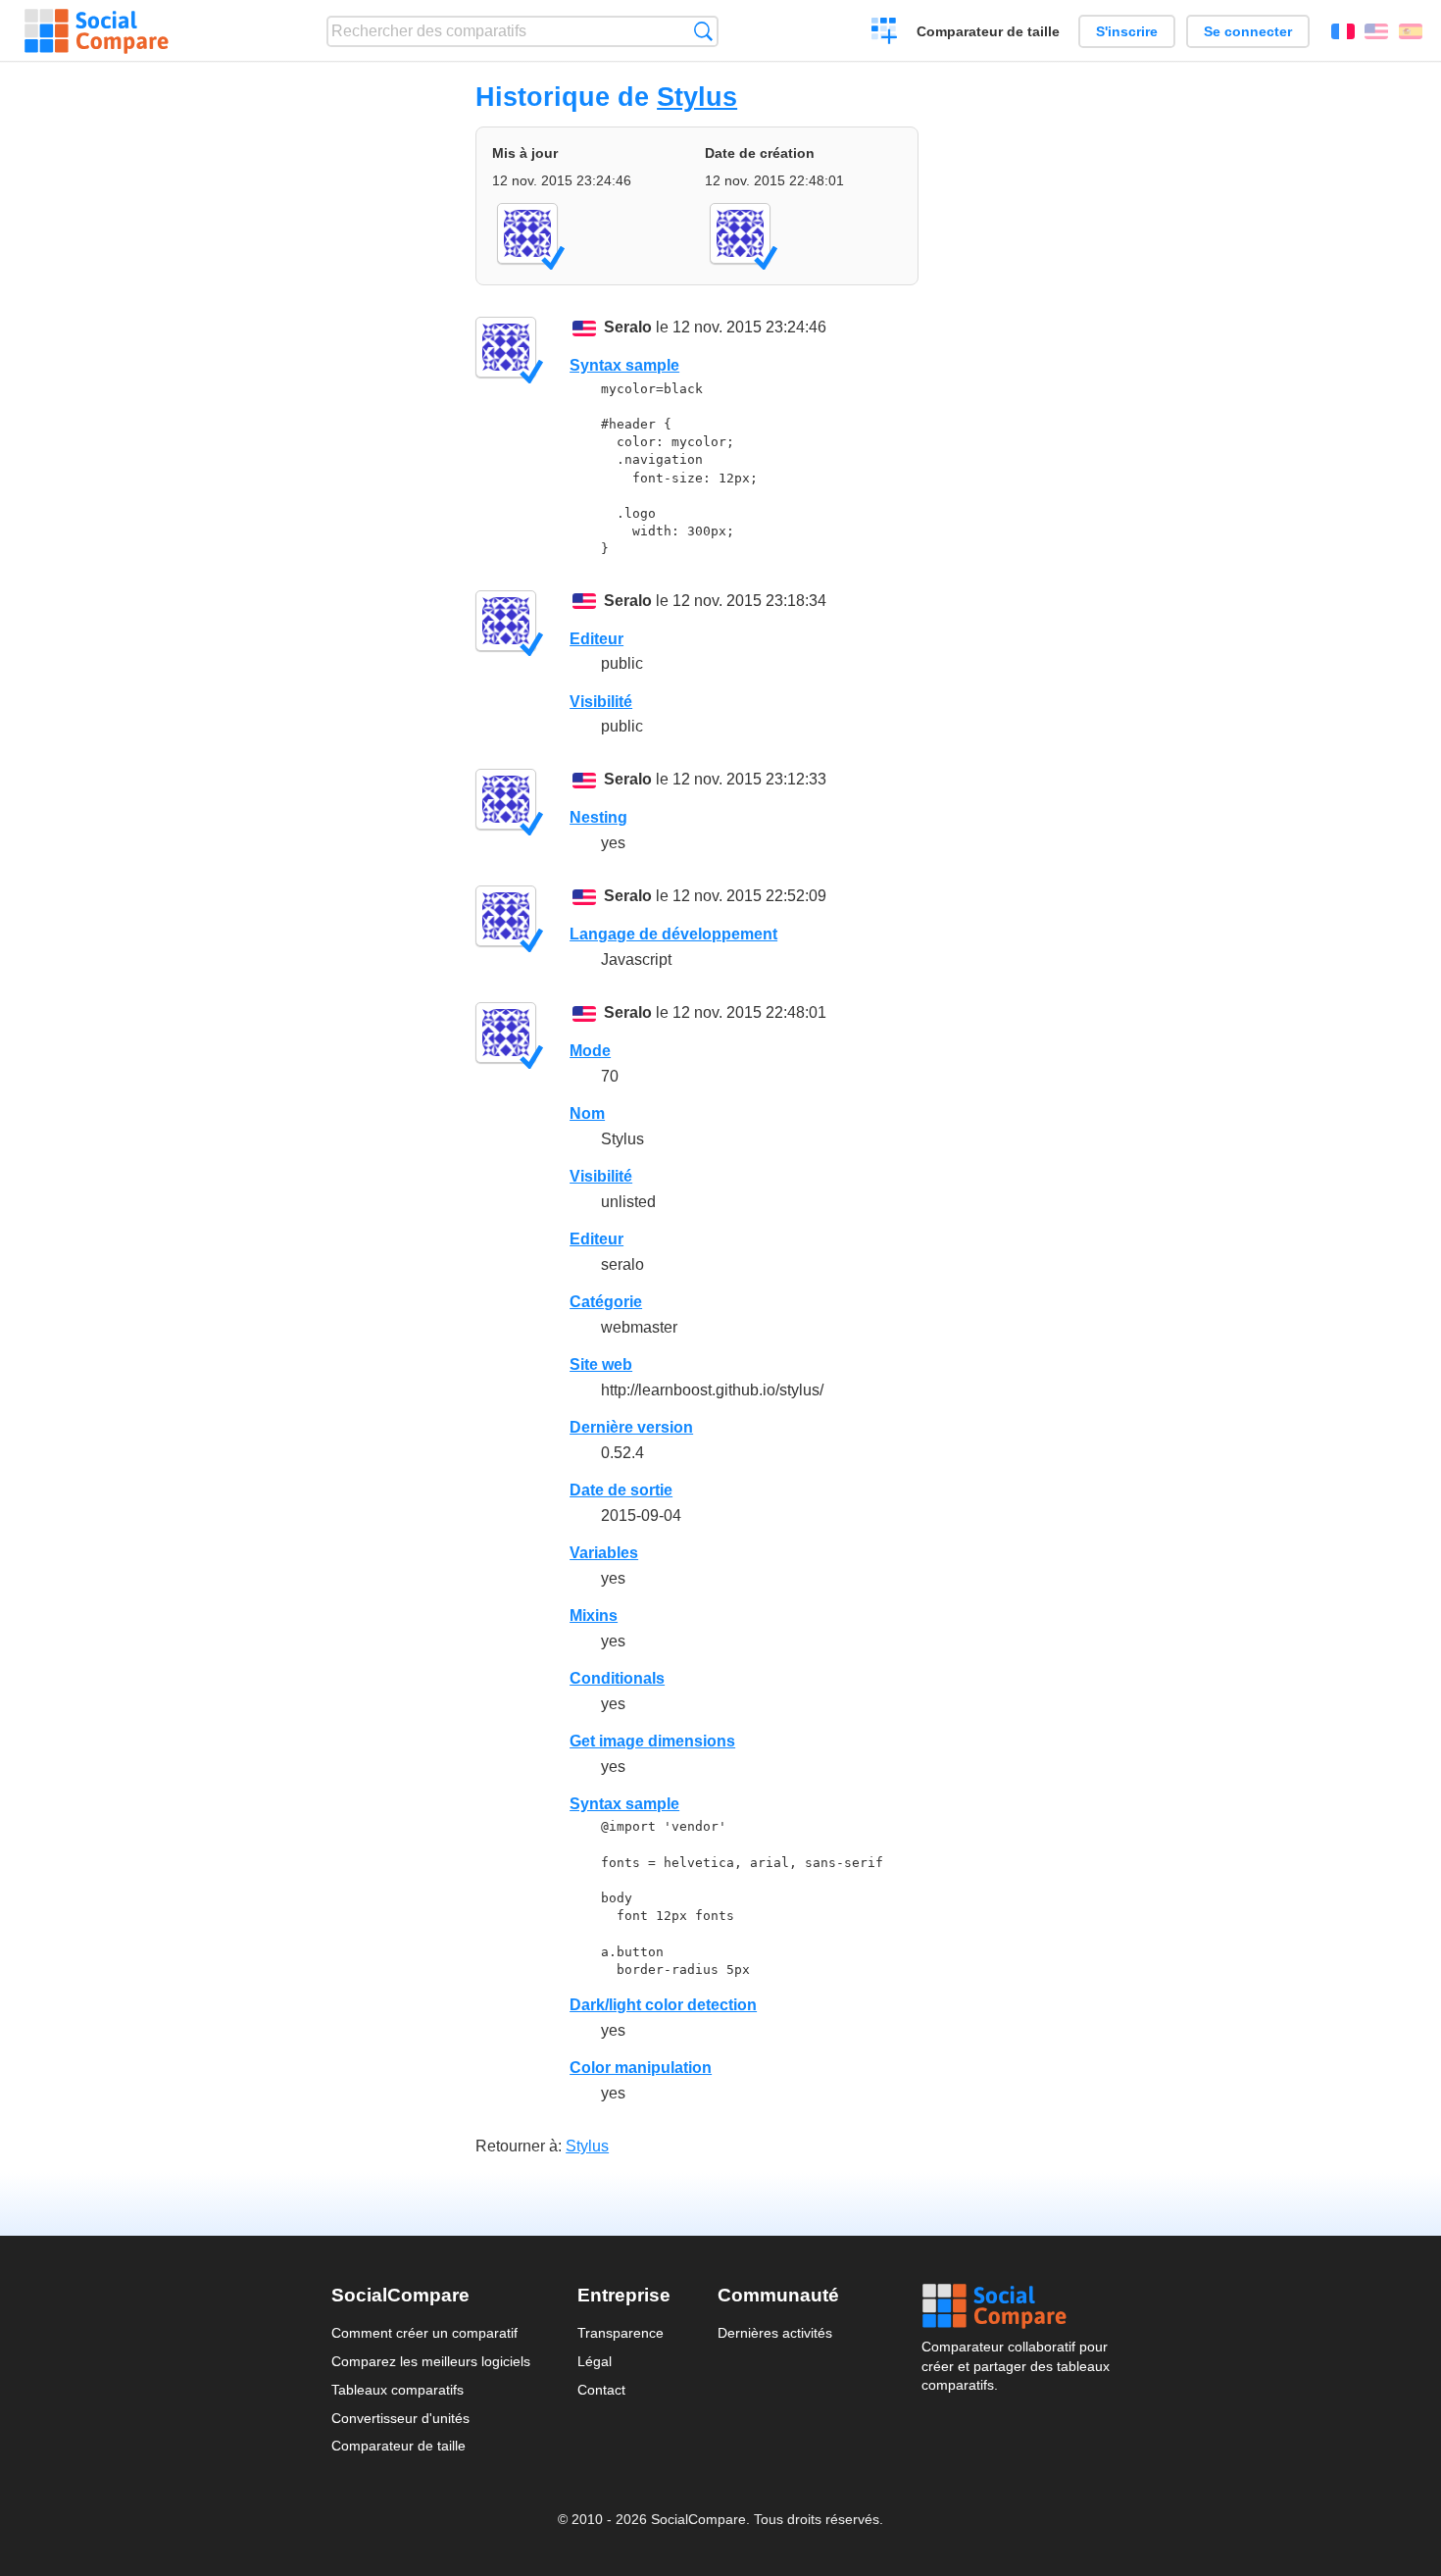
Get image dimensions (652, 1741)
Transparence (621, 2333)
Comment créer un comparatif (424, 2333)
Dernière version (631, 1427)
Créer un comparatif (885, 33)
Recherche (703, 31)
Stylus (697, 97)
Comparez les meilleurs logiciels (431, 2361)
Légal (595, 2361)
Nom (587, 1113)
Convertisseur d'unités (400, 2418)
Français (1343, 31)
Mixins (594, 1616)
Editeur (596, 639)
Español (1411, 31)
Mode (590, 1051)
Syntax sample (624, 365)
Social (1016, 2306)
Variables (604, 1553)
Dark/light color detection (663, 2005)
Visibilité (601, 702)
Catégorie (606, 1302)
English (1376, 31)
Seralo (628, 327)
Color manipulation (641, 2068)
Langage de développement (673, 934)
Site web (601, 1364)
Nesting (598, 817)
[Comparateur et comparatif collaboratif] (97, 31)
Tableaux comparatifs (398, 2390)
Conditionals (617, 1678)
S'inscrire (1127, 31)
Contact (601, 2390)
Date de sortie (621, 1490)
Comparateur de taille (988, 31)
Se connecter (1248, 31)
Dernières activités (775, 2333)
